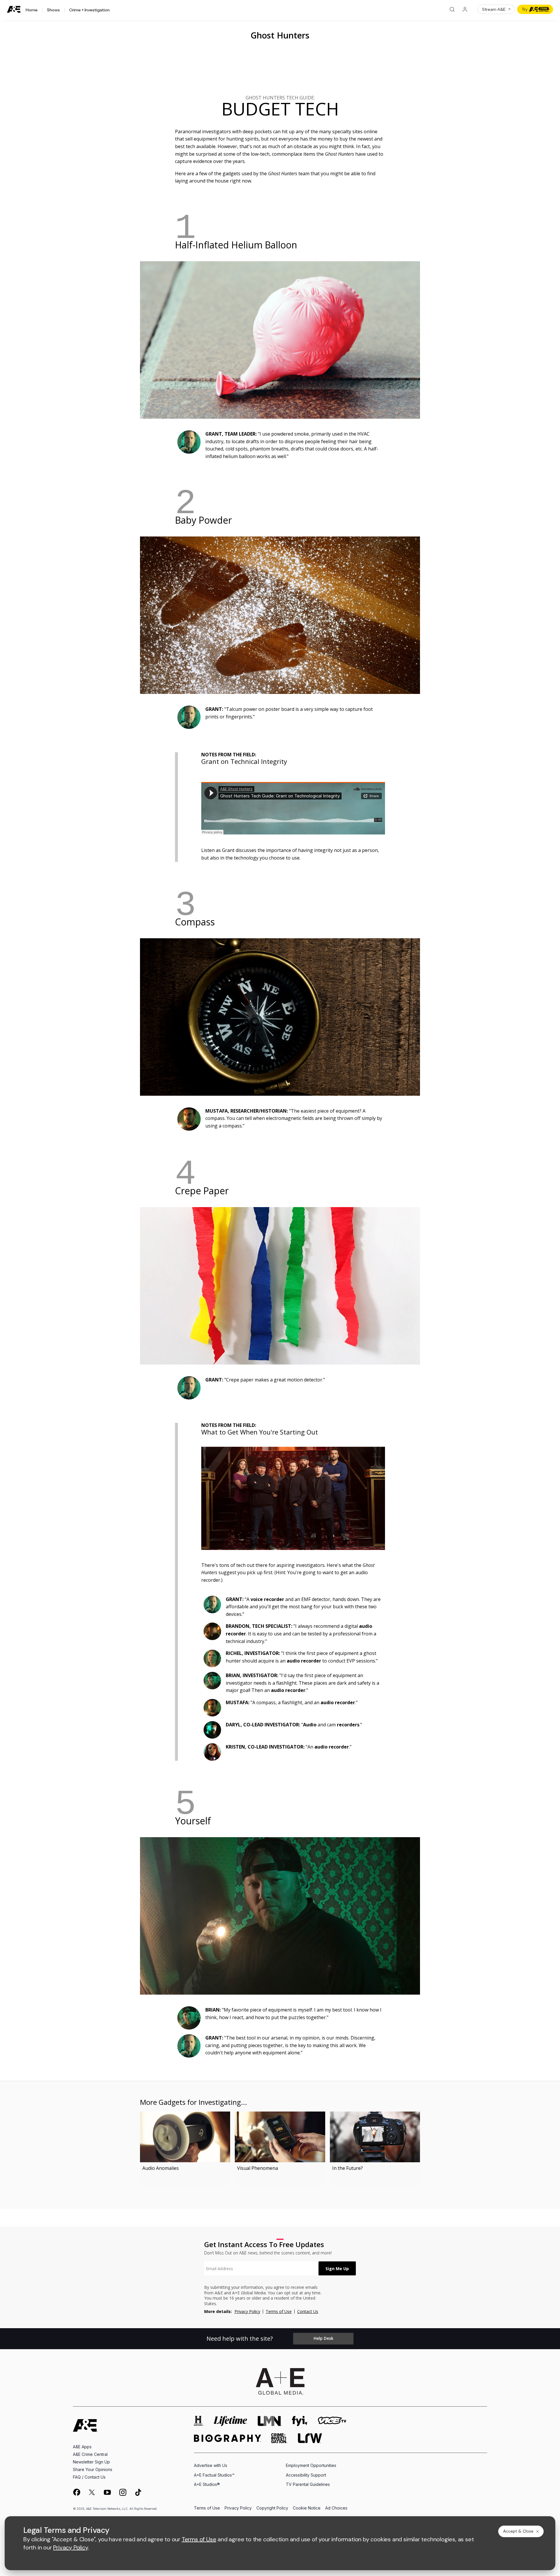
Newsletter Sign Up (91, 2462)
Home (32, 10)
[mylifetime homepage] (230, 2421)
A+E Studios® (207, 2484)
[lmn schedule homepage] (270, 2421)
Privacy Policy (247, 2311)
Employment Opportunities (311, 2465)
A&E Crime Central (90, 2454)
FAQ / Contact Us (89, 2477)
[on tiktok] (138, 2492)
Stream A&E (494, 9)
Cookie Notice (307, 2508)
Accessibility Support (306, 2475)
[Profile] (465, 9)
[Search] (452, 9)
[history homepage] (199, 2421)
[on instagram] (123, 2492)
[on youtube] (107, 2492)
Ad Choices (336, 2508)
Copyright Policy (272, 2508)
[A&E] (14, 9)
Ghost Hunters (280, 35)
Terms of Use (279, 2311)
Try (525, 9)
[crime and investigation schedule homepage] (279, 2438)
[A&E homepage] (85, 2425)
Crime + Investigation (89, 10)
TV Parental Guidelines (308, 2484)
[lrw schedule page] (310, 2438)
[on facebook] (76, 2492)
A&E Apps (82, 2447)
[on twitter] (92, 2492)
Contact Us (308, 2311)
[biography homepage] (228, 2438)
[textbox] (261, 2268)
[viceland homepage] (332, 2421)
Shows (53, 10)
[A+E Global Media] (280, 2382)
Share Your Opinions (93, 2469)
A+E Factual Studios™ (214, 2475)
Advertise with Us (211, 2465)
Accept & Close (518, 2531)
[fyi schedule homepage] (300, 2421)
